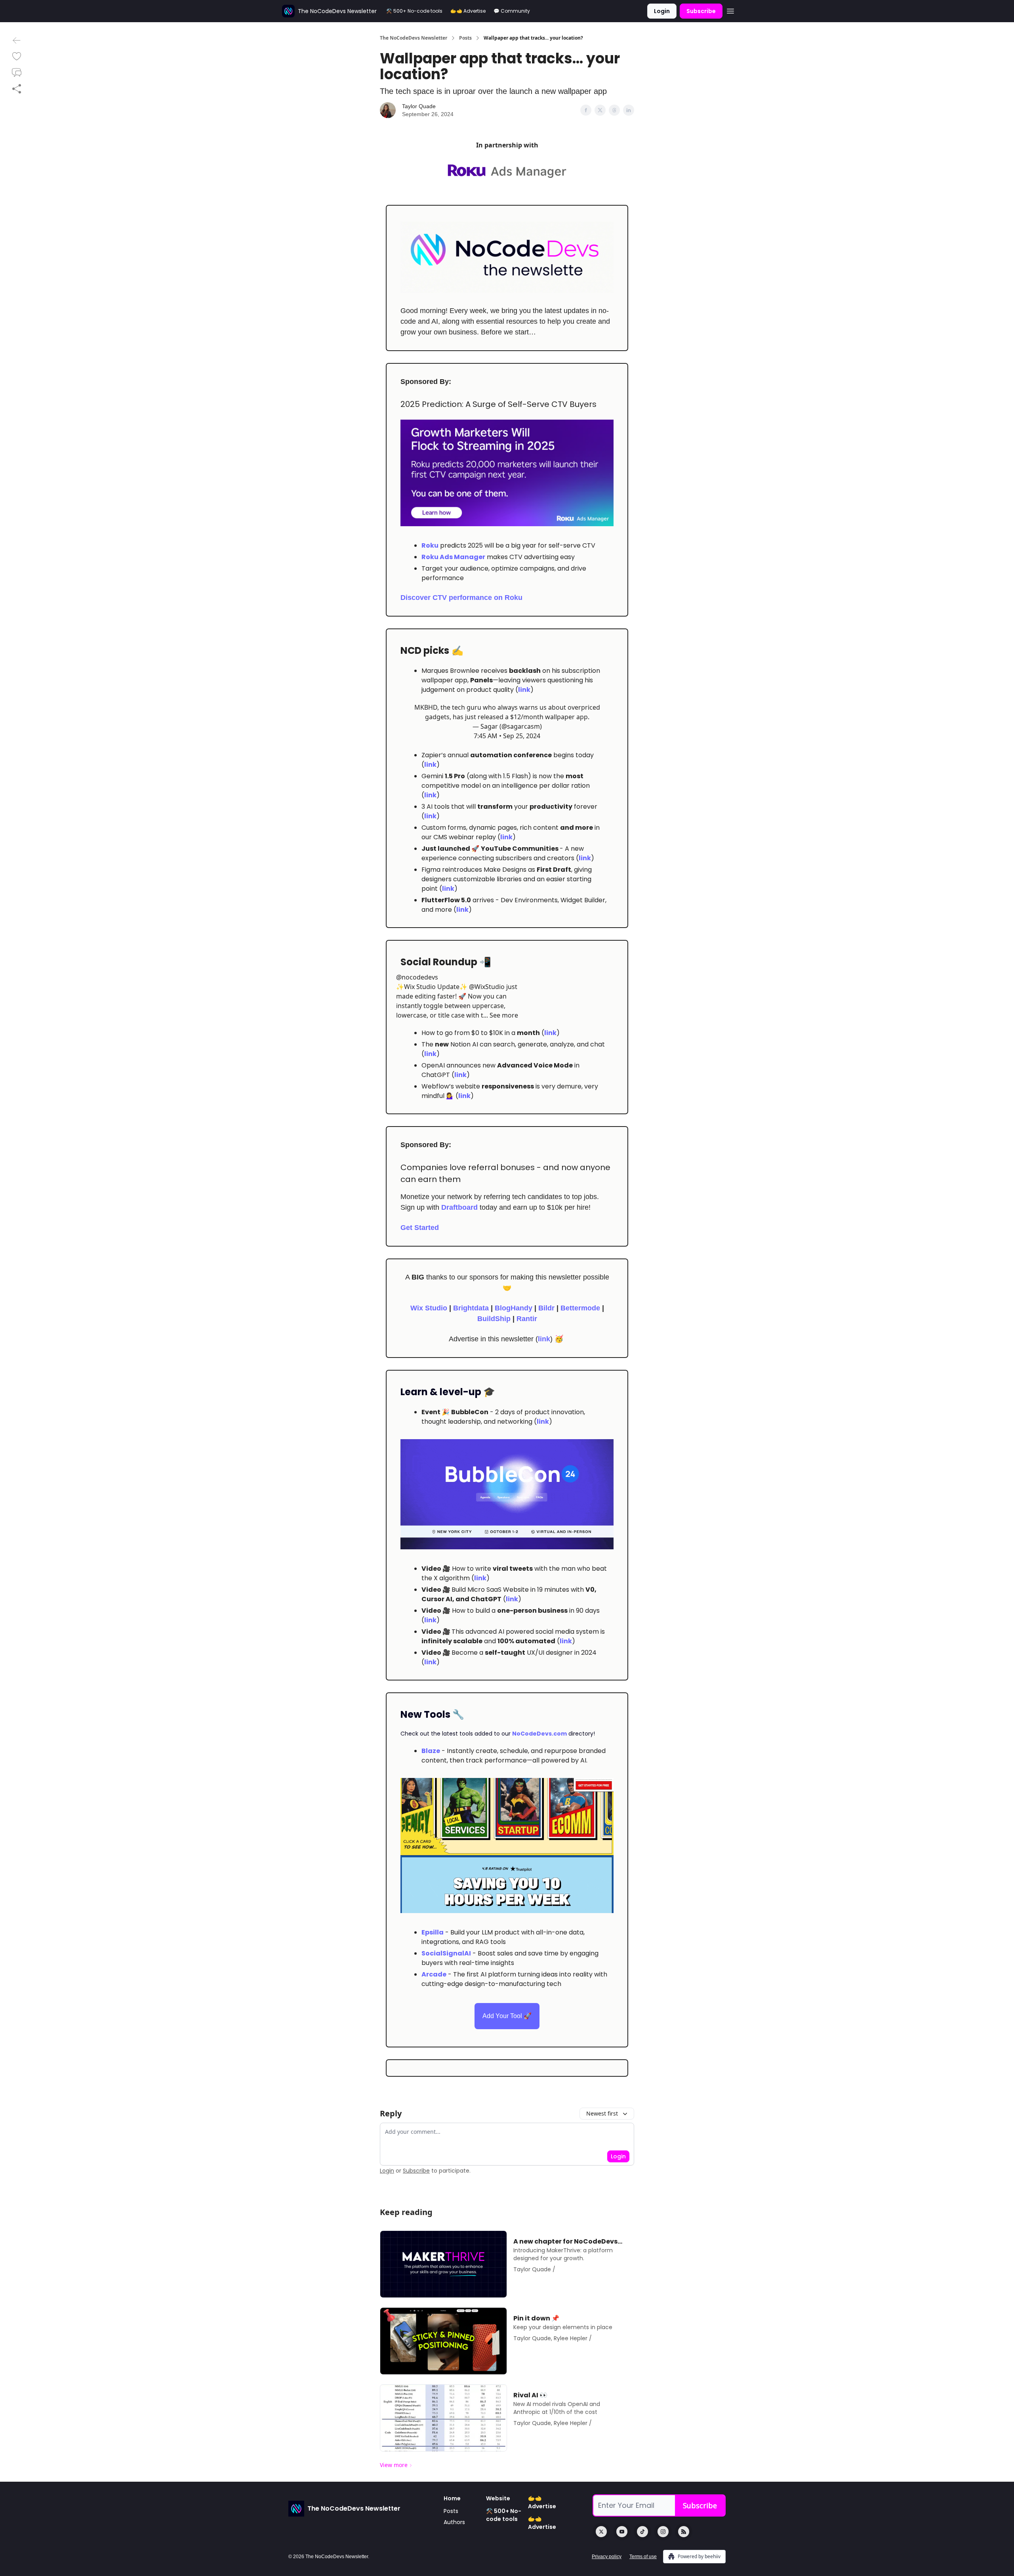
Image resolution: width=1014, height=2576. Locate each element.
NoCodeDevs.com (539, 1734)
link (524, 690)
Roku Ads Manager (453, 557)
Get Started (420, 1228)
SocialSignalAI (446, 1953)
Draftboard (459, 1207)
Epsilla (433, 1932)
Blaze (431, 1751)
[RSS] (684, 2532)
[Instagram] (663, 2532)
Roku (430, 545)
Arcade (434, 1974)
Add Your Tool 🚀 (507, 2016)
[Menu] (730, 10)
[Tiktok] (642, 2532)
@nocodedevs (417, 977)
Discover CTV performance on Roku (461, 598)
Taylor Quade (419, 106)
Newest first (602, 2113)
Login (662, 11)
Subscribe (701, 11)
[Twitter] (601, 2532)
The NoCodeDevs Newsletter (414, 38)
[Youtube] (622, 2532)
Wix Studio (429, 1308)
